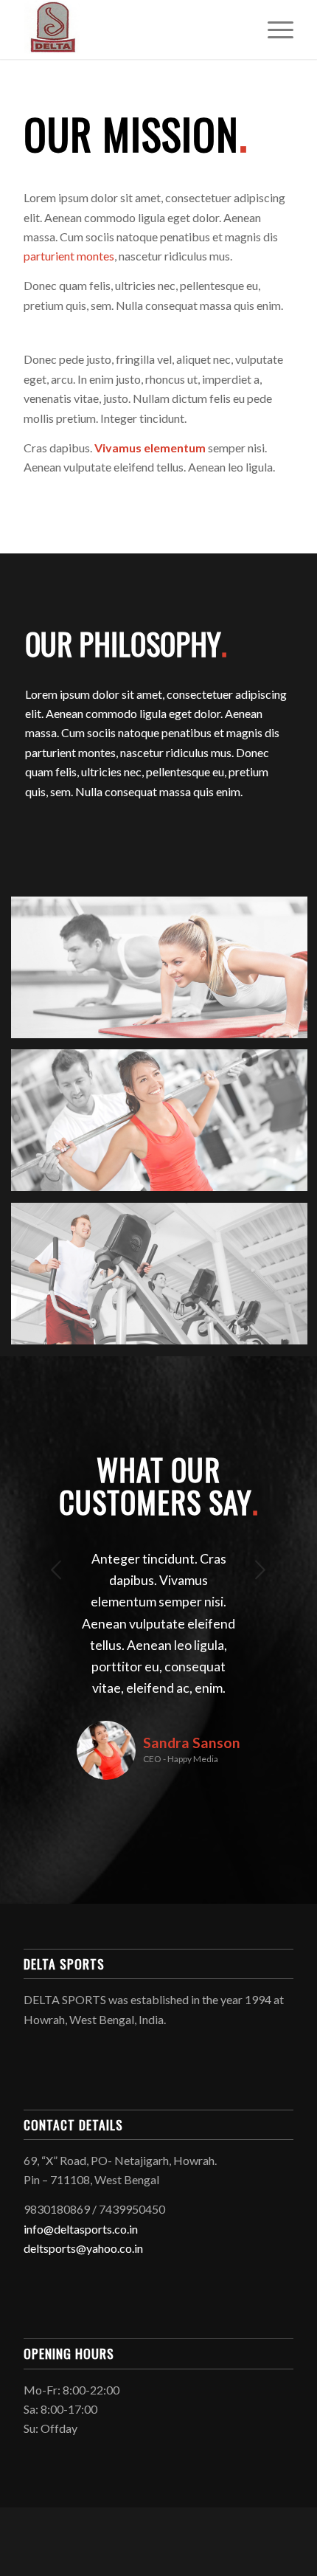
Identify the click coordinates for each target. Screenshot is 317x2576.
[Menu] (273, 30)
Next (260, 1570)
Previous (57, 1570)
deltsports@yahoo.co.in (83, 2248)
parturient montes (69, 256)
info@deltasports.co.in (81, 2229)
